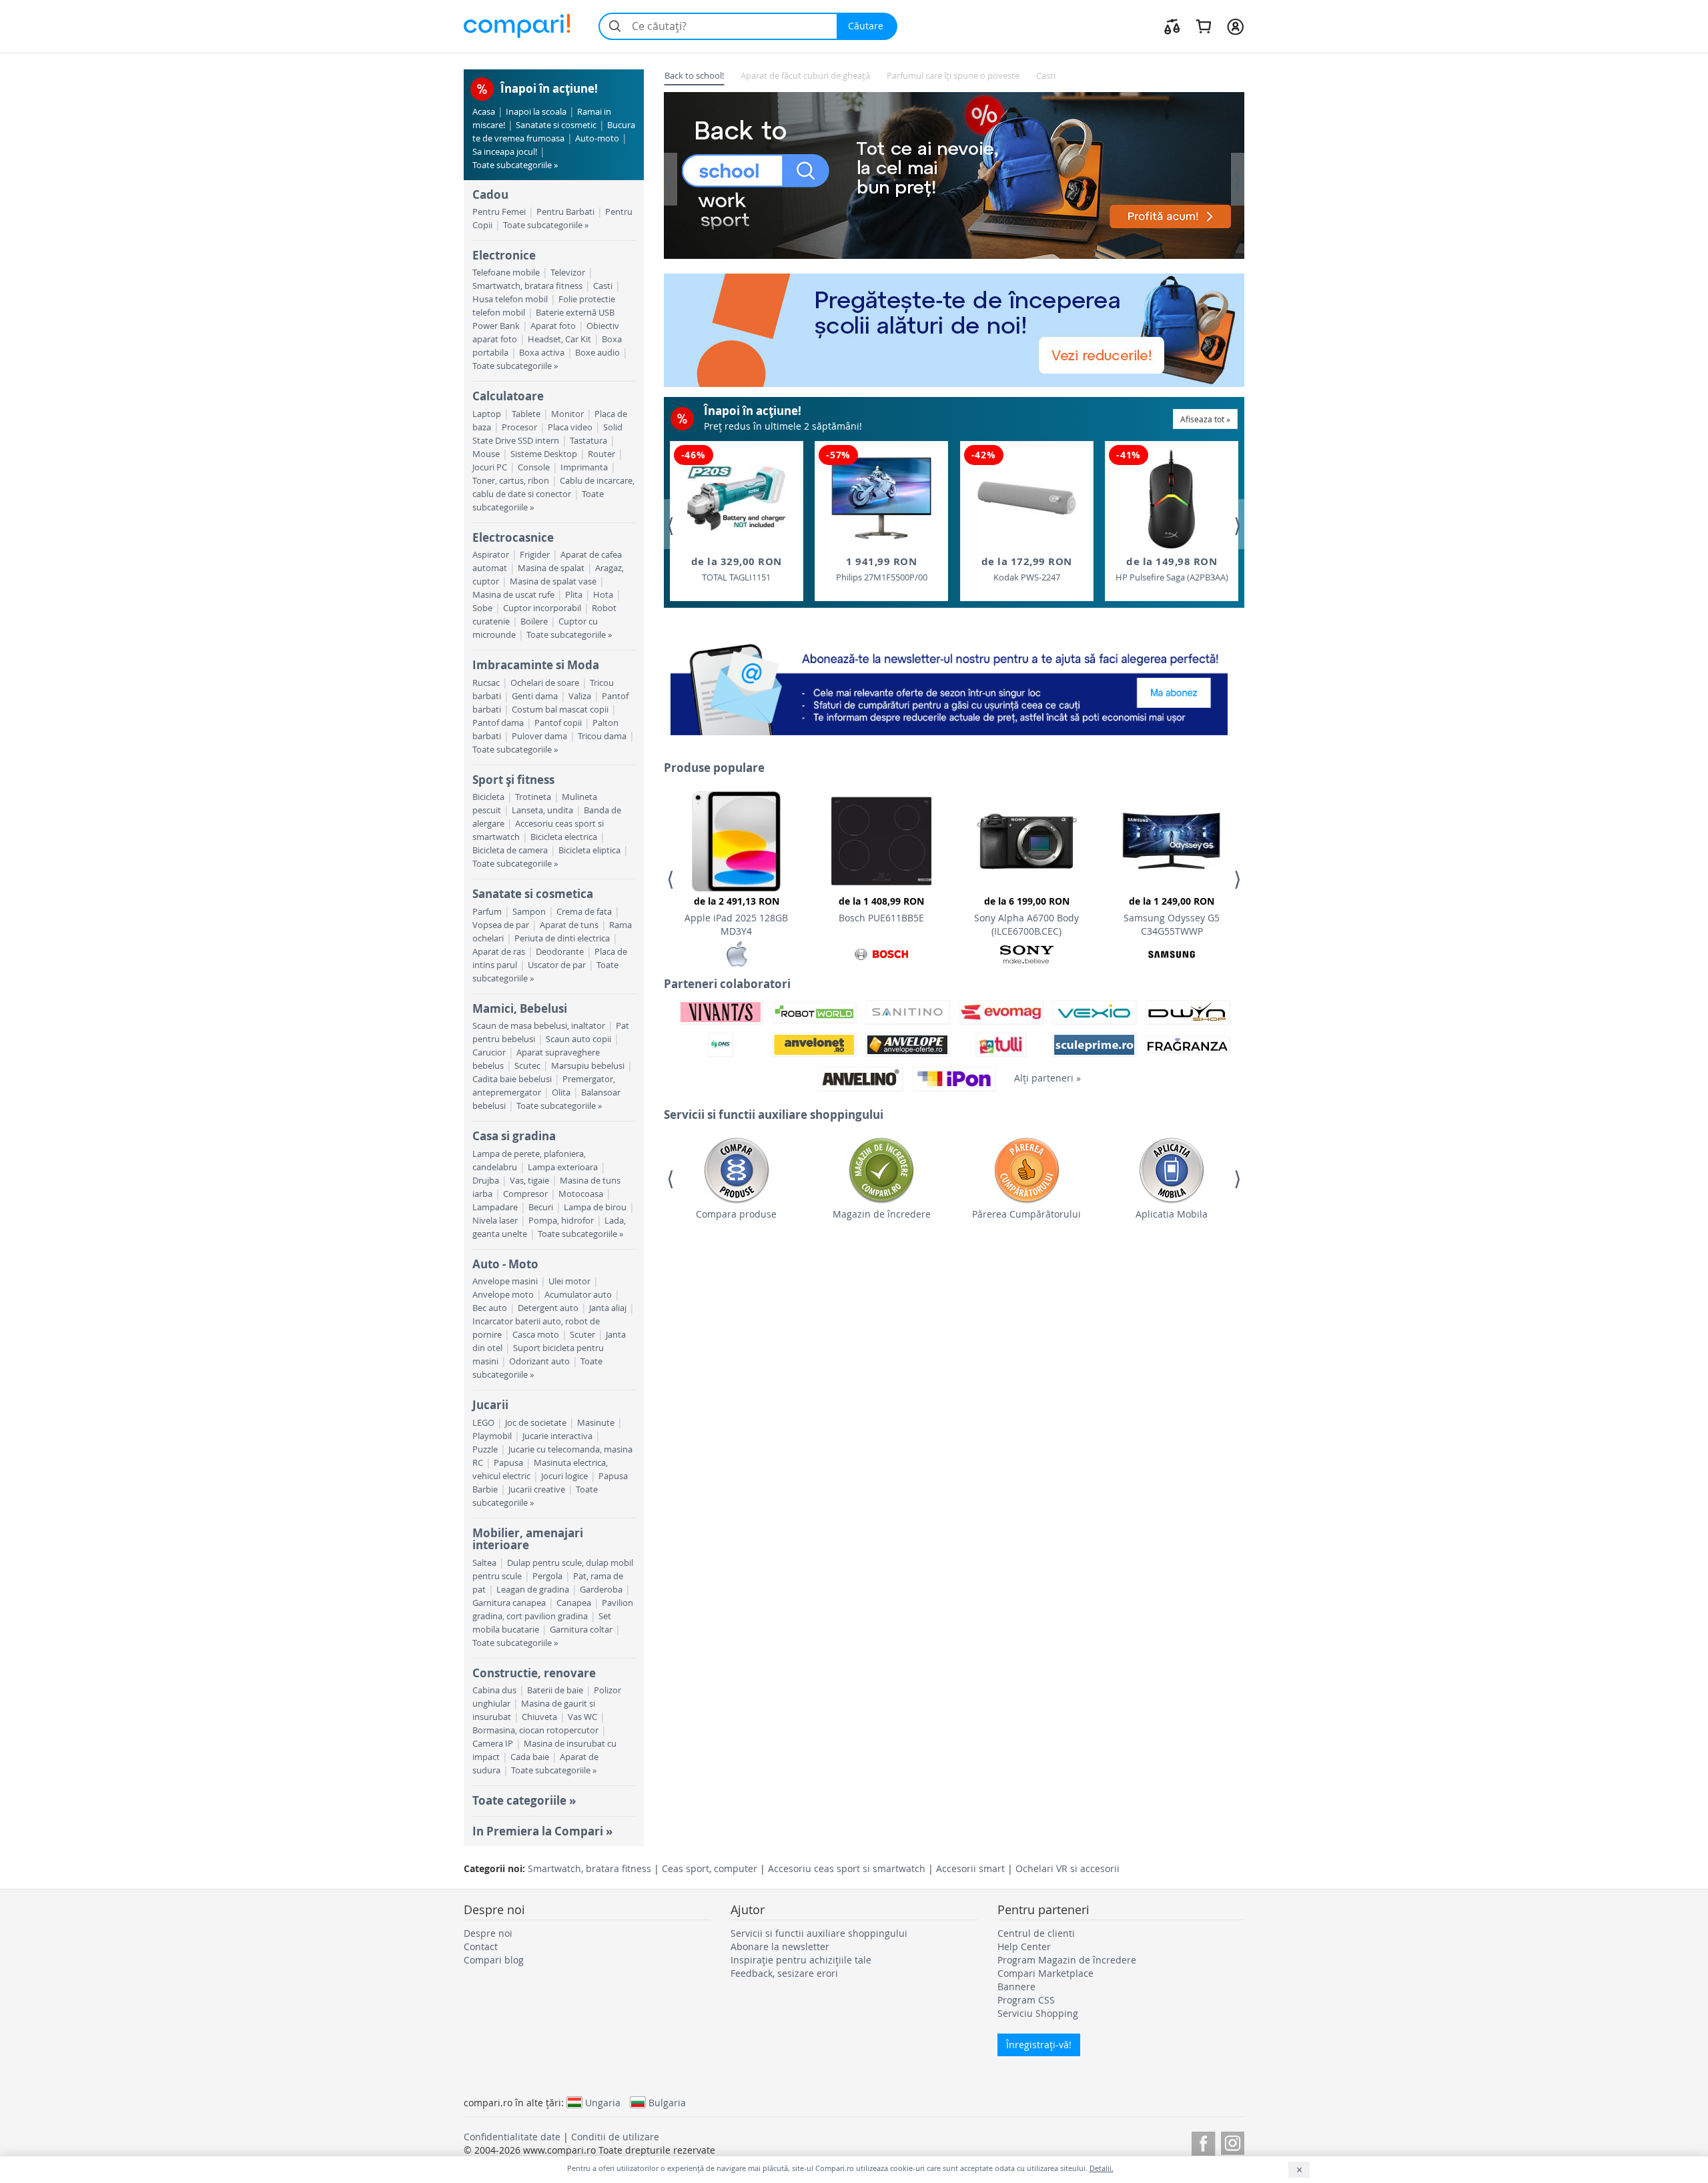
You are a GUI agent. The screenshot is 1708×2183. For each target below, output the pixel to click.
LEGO (483, 1423)
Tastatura (588, 441)
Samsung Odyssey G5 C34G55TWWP (1172, 916)
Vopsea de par (501, 925)
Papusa (508, 1463)
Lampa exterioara (563, 1167)
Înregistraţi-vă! (1039, 2045)
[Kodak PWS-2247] (1027, 498)
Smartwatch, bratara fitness (527, 286)
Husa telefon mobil (510, 299)
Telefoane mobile (506, 273)
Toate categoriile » (524, 1800)
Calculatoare (508, 396)
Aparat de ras (499, 952)
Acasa (484, 112)
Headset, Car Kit (559, 339)
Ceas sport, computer (710, 1868)
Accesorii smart (970, 1868)
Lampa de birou (595, 1207)
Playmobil (492, 1436)
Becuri (541, 1207)
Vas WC (582, 1717)
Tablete (526, 414)
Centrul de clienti (1036, 1933)
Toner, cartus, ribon (511, 481)
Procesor (519, 427)
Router (601, 454)
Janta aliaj (608, 1308)
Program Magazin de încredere (1067, 1960)
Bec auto (490, 1308)
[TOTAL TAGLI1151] (737, 498)
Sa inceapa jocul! (505, 152)
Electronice (504, 255)
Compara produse (736, 1214)
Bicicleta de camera (510, 850)
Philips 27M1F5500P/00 (882, 569)
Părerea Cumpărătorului (1026, 1214)
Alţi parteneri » (1047, 1078)
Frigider (535, 555)
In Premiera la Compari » (542, 1831)
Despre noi (488, 1933)
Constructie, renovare (534, 1673)
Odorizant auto (539, 1361)
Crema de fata (584, 912)
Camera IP (493, 1744)
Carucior (489, 1052)
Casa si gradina (514, 1136)
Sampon (529, 912)
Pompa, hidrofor (561, 1221)
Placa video (570, 427)
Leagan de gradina (533, 1590)
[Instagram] (1233, 2141)
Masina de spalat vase (553, 581)
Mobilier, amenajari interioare (528, 1539)
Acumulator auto (578, 1295)
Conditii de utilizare (615, 2137)
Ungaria (603, 2102)
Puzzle (485, 1449)
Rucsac (486, 683)
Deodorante (560, 952)
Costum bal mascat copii (560, 710)
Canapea (574, 1603)
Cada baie (530, 1757)
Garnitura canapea (509, 1603)
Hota (603, 595)
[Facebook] (1203, 2141)
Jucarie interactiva (557, 1436)
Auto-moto (597, 138)
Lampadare (495, 1207)
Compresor (525, 1194)
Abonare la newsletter (780, 1946)
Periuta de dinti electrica (562, 938)
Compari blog (494, 1960)
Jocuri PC (490, 467)
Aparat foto (553, 326)
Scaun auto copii (578, 1039)
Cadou (490, 194)
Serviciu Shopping (1038, 2013)
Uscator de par (557, 965)
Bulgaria (667, 2102)
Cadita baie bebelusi (512, 1079)
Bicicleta (488, 797)
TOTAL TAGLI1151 (737, 569)
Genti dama (535, 696)
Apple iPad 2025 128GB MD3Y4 (736, 916)
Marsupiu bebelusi (588, 1066)
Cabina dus (494, 1690)
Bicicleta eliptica (589, 850)
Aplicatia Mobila (1172, 1214)
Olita (561, 1093)
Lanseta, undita (542, 810)
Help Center (1024, 1946)
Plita (574, 595)
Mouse (486, 454)
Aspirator (491, 555)
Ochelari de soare (545, 683)
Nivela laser (495, 1221)
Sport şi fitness (513, 780)
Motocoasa (581, 1194)
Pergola (547, 1576)
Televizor (568, 273)
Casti (603, 286)
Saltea (484, 1563)
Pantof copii (558, 723)
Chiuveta (539, 1717)
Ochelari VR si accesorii (1067, 1868)
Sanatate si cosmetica (533, 894)
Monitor (567, 414)
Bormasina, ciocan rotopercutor (535, 1730)
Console (534, 467)
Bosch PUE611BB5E (881, 909)
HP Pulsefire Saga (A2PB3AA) (1172, 569)
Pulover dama (539, 736)
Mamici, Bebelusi (520, 1008)
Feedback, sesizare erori (784, 1973)
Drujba (486, 1181)
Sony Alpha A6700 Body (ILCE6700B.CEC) (1026, 916)
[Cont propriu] (1235, 26)
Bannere (1016, 1987)
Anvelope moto (503, 1295)
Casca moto (536, 1335)
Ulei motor (569, 1281)
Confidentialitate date (512, 2137)
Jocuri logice (564, 1476)
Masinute (596, 1423)
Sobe (482, 608)
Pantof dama (498, 723)
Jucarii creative (537, 1489)
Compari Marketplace (1045, 1973)
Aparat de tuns (569, 925)
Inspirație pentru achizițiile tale (801, 1960)
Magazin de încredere (882, 1214)
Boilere (534, 621)
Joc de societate (536, 1423)
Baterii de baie (555, 1690)
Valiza (580, 696)
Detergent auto (548, 1308)
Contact (481, 1946)
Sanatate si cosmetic (556, 125)
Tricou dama (602, 736)
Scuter (582, 1335)
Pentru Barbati (565, 212)
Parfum (487, 912)
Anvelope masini (505, 1281)
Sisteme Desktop (544, 454)
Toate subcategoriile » (515, 165)
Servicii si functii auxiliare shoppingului (819, 1933)
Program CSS (1026, 2000)
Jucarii (490, 1405)
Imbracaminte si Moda (536, 665)
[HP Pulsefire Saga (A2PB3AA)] (1172, 498)
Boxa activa (542, 353)
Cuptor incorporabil (542, 608)
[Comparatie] (1172, 26)
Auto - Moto (505, 1264)
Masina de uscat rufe (513, 595)
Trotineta (533, 797)
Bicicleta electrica (564, 837)
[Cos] (1203, 26)
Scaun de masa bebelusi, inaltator (539, 1026)
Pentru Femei (499, 212)
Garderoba (601, 1590)
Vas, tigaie (529, 1181)
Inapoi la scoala (536, 112)
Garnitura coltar (581, 1630)
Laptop (487, 414)
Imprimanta (584, 467)
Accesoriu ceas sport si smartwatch (847, 1868)
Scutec (527, 1066)
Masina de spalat (551, 568)
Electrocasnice (513, 537)
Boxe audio (597, 353)
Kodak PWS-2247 (1027, 569)
